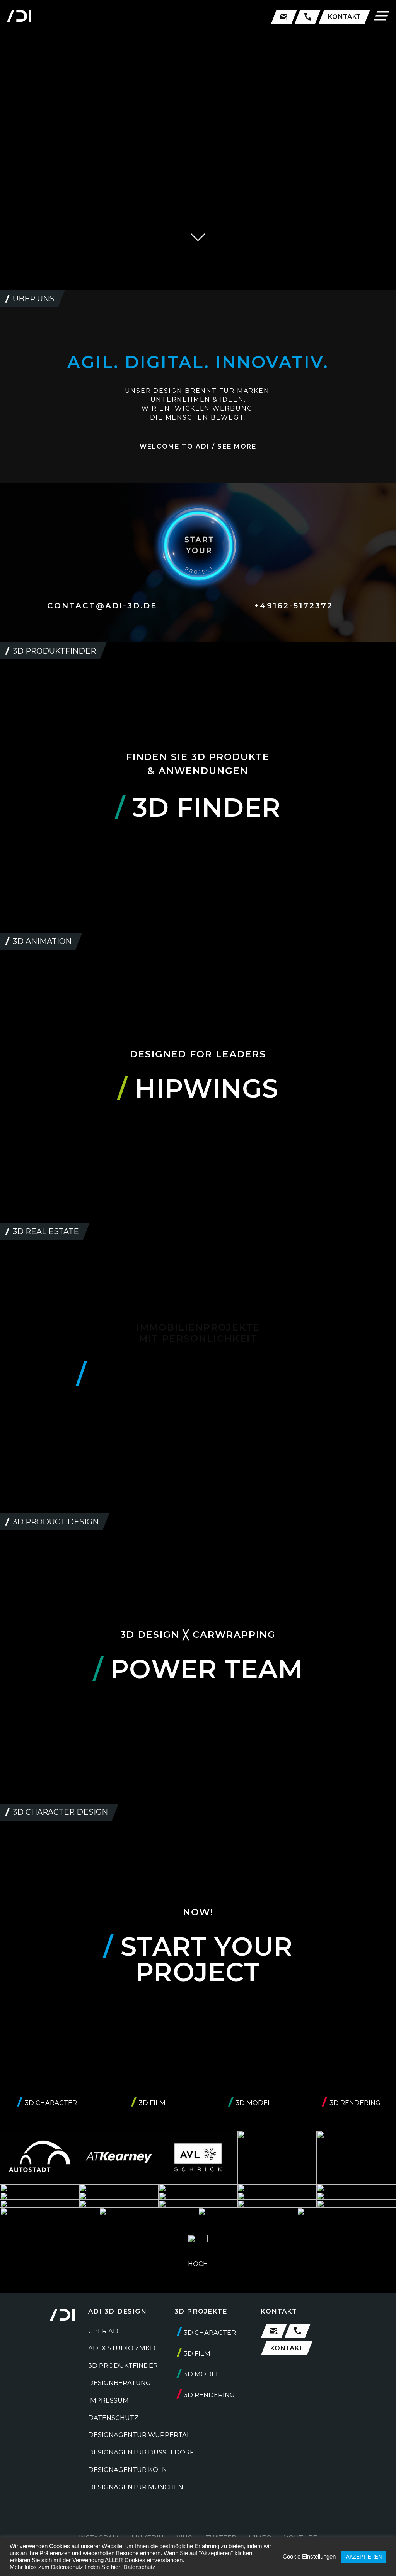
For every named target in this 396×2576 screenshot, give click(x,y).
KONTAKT (344, 17)
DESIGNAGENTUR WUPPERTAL (139, 2435)
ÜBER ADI (104, 2331)
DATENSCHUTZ (113, 2418)
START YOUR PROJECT (198, 1959)
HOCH (198, 2264)
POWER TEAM (198, 1669)
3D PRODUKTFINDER (123, 2365)
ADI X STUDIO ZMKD (122, 2348)
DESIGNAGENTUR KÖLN (128, 2470)
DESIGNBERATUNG (119, 2383)
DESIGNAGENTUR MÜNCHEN (136, 2487)
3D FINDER (198, 808)
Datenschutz (139, 2567)
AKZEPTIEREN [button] (364, 2557)
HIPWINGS (198, 1088)
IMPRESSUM (108, 2400)
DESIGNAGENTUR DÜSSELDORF (141, 2452)
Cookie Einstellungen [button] (309, 2557)
